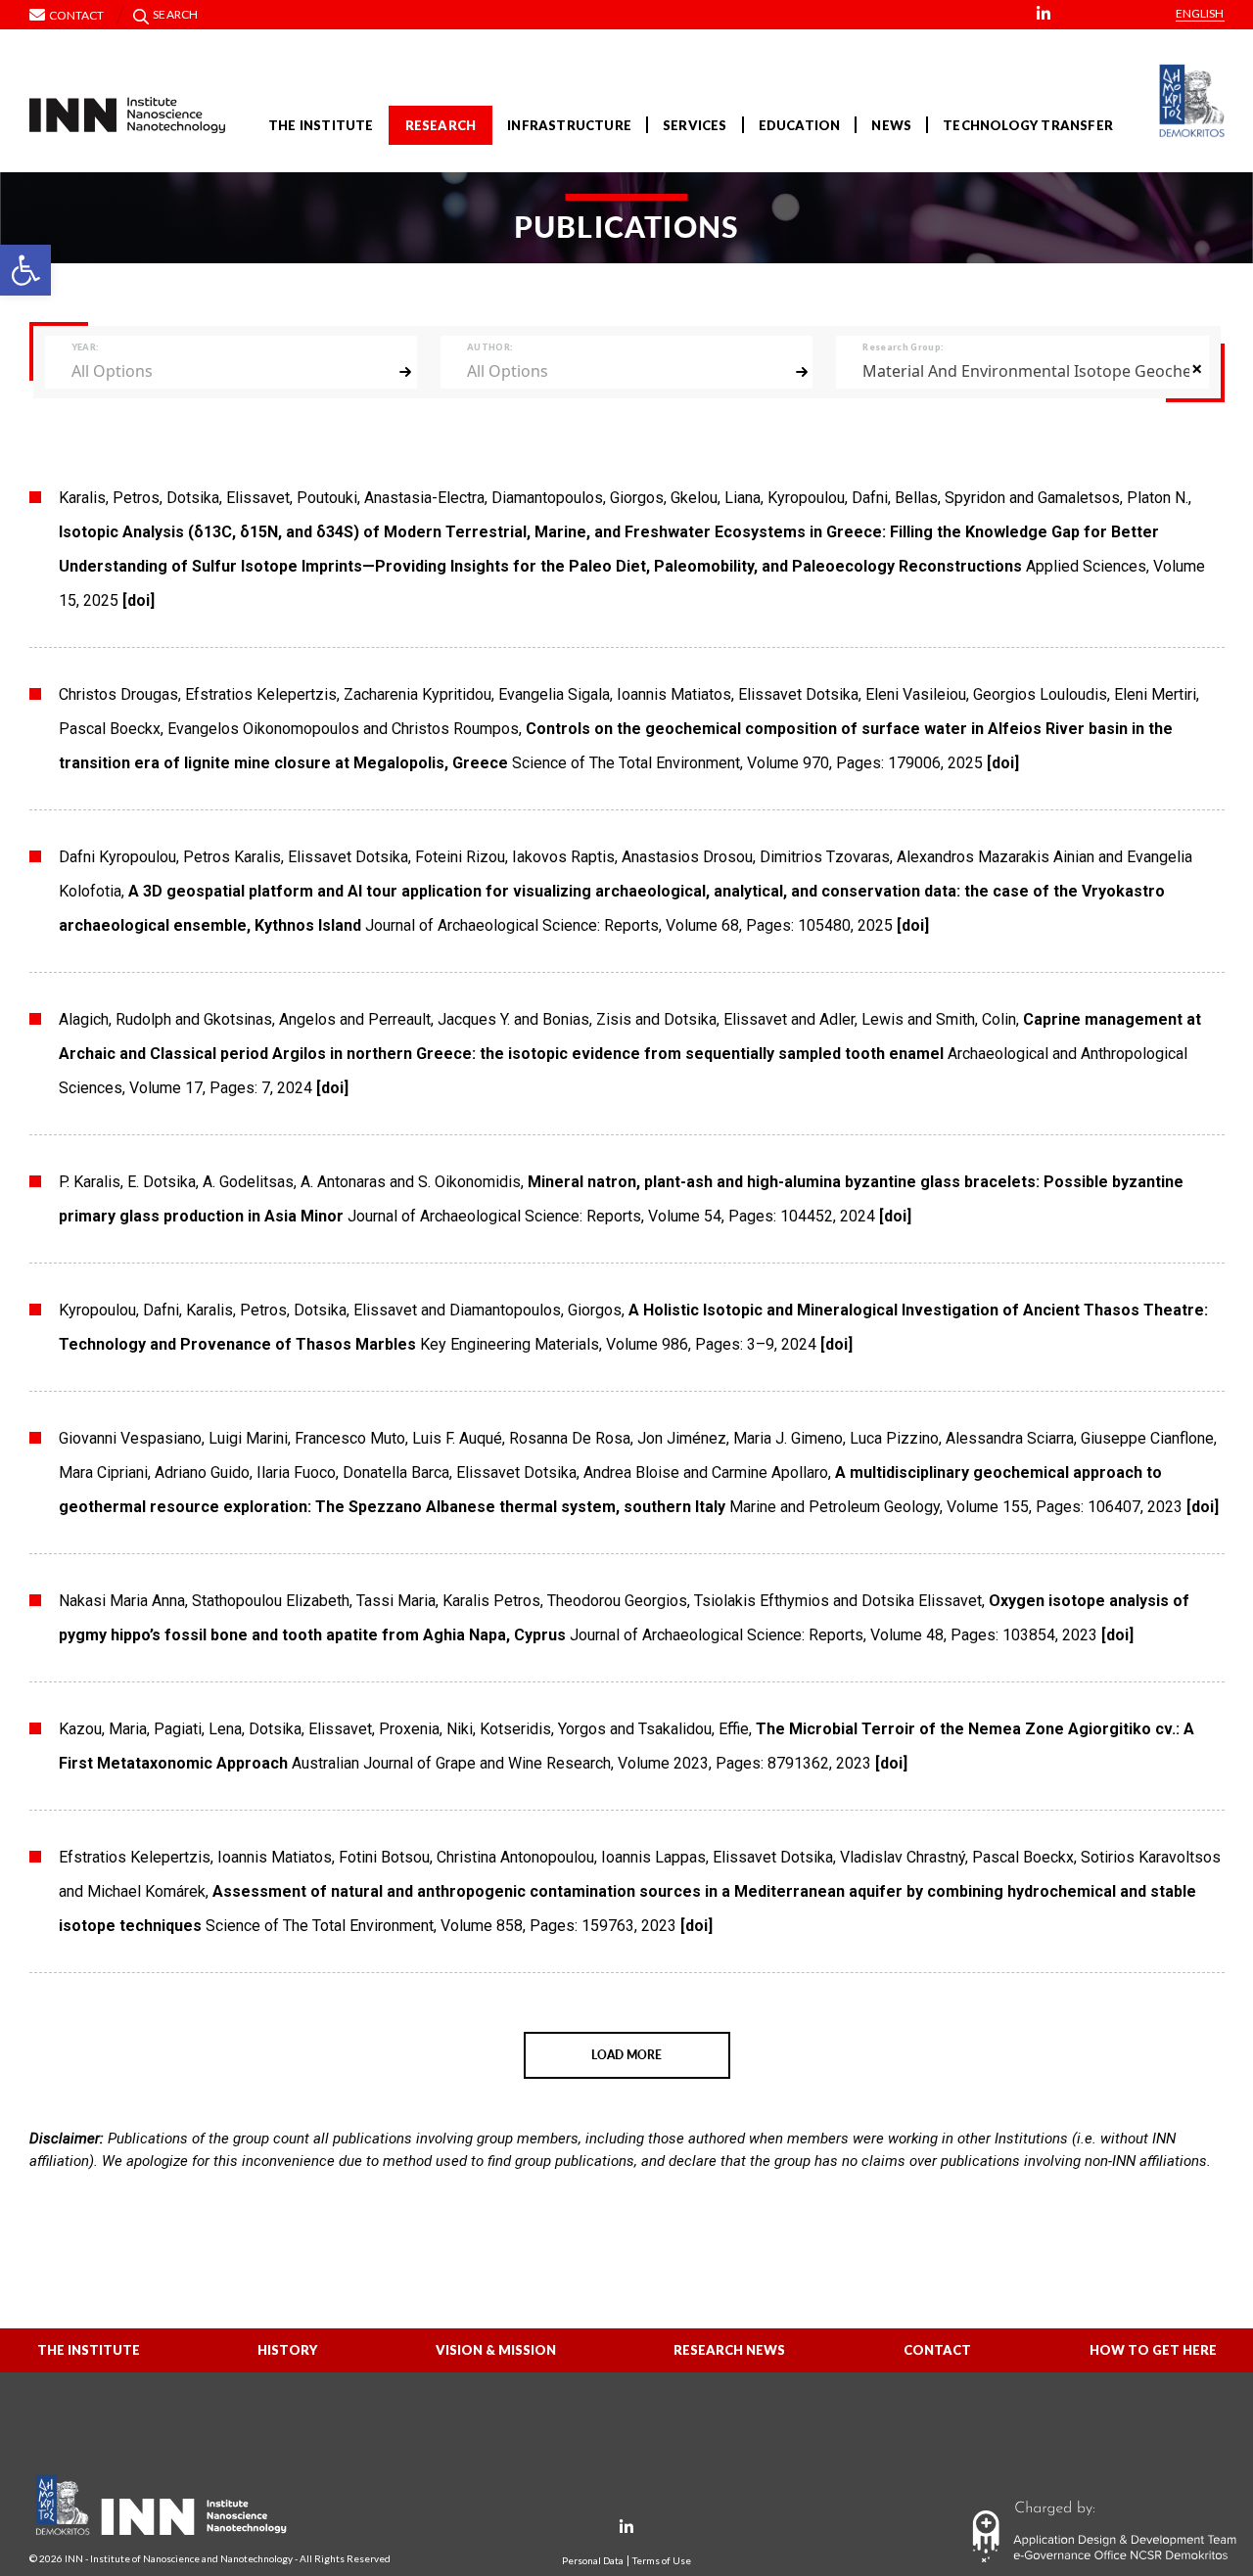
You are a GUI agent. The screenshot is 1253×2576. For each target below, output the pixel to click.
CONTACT (937, 2350)
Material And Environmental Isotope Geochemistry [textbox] (1025, 371)
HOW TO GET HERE (1153, 2350)
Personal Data (593, 2561)
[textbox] (221, 370)
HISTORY (287, 2350)
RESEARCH (441, 125)
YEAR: (85, 347)
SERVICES (695, 125)
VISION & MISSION (496, 2350)
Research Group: (903, 347)
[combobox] (231, 370)
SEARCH (175, 14)
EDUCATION (800, 125)
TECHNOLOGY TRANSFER (1028, 125)
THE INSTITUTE (321, 125)
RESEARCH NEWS (729, 2350)
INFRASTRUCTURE (569, 125)
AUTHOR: (490, 347)
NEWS (891, 125)
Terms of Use (662, 2561)
